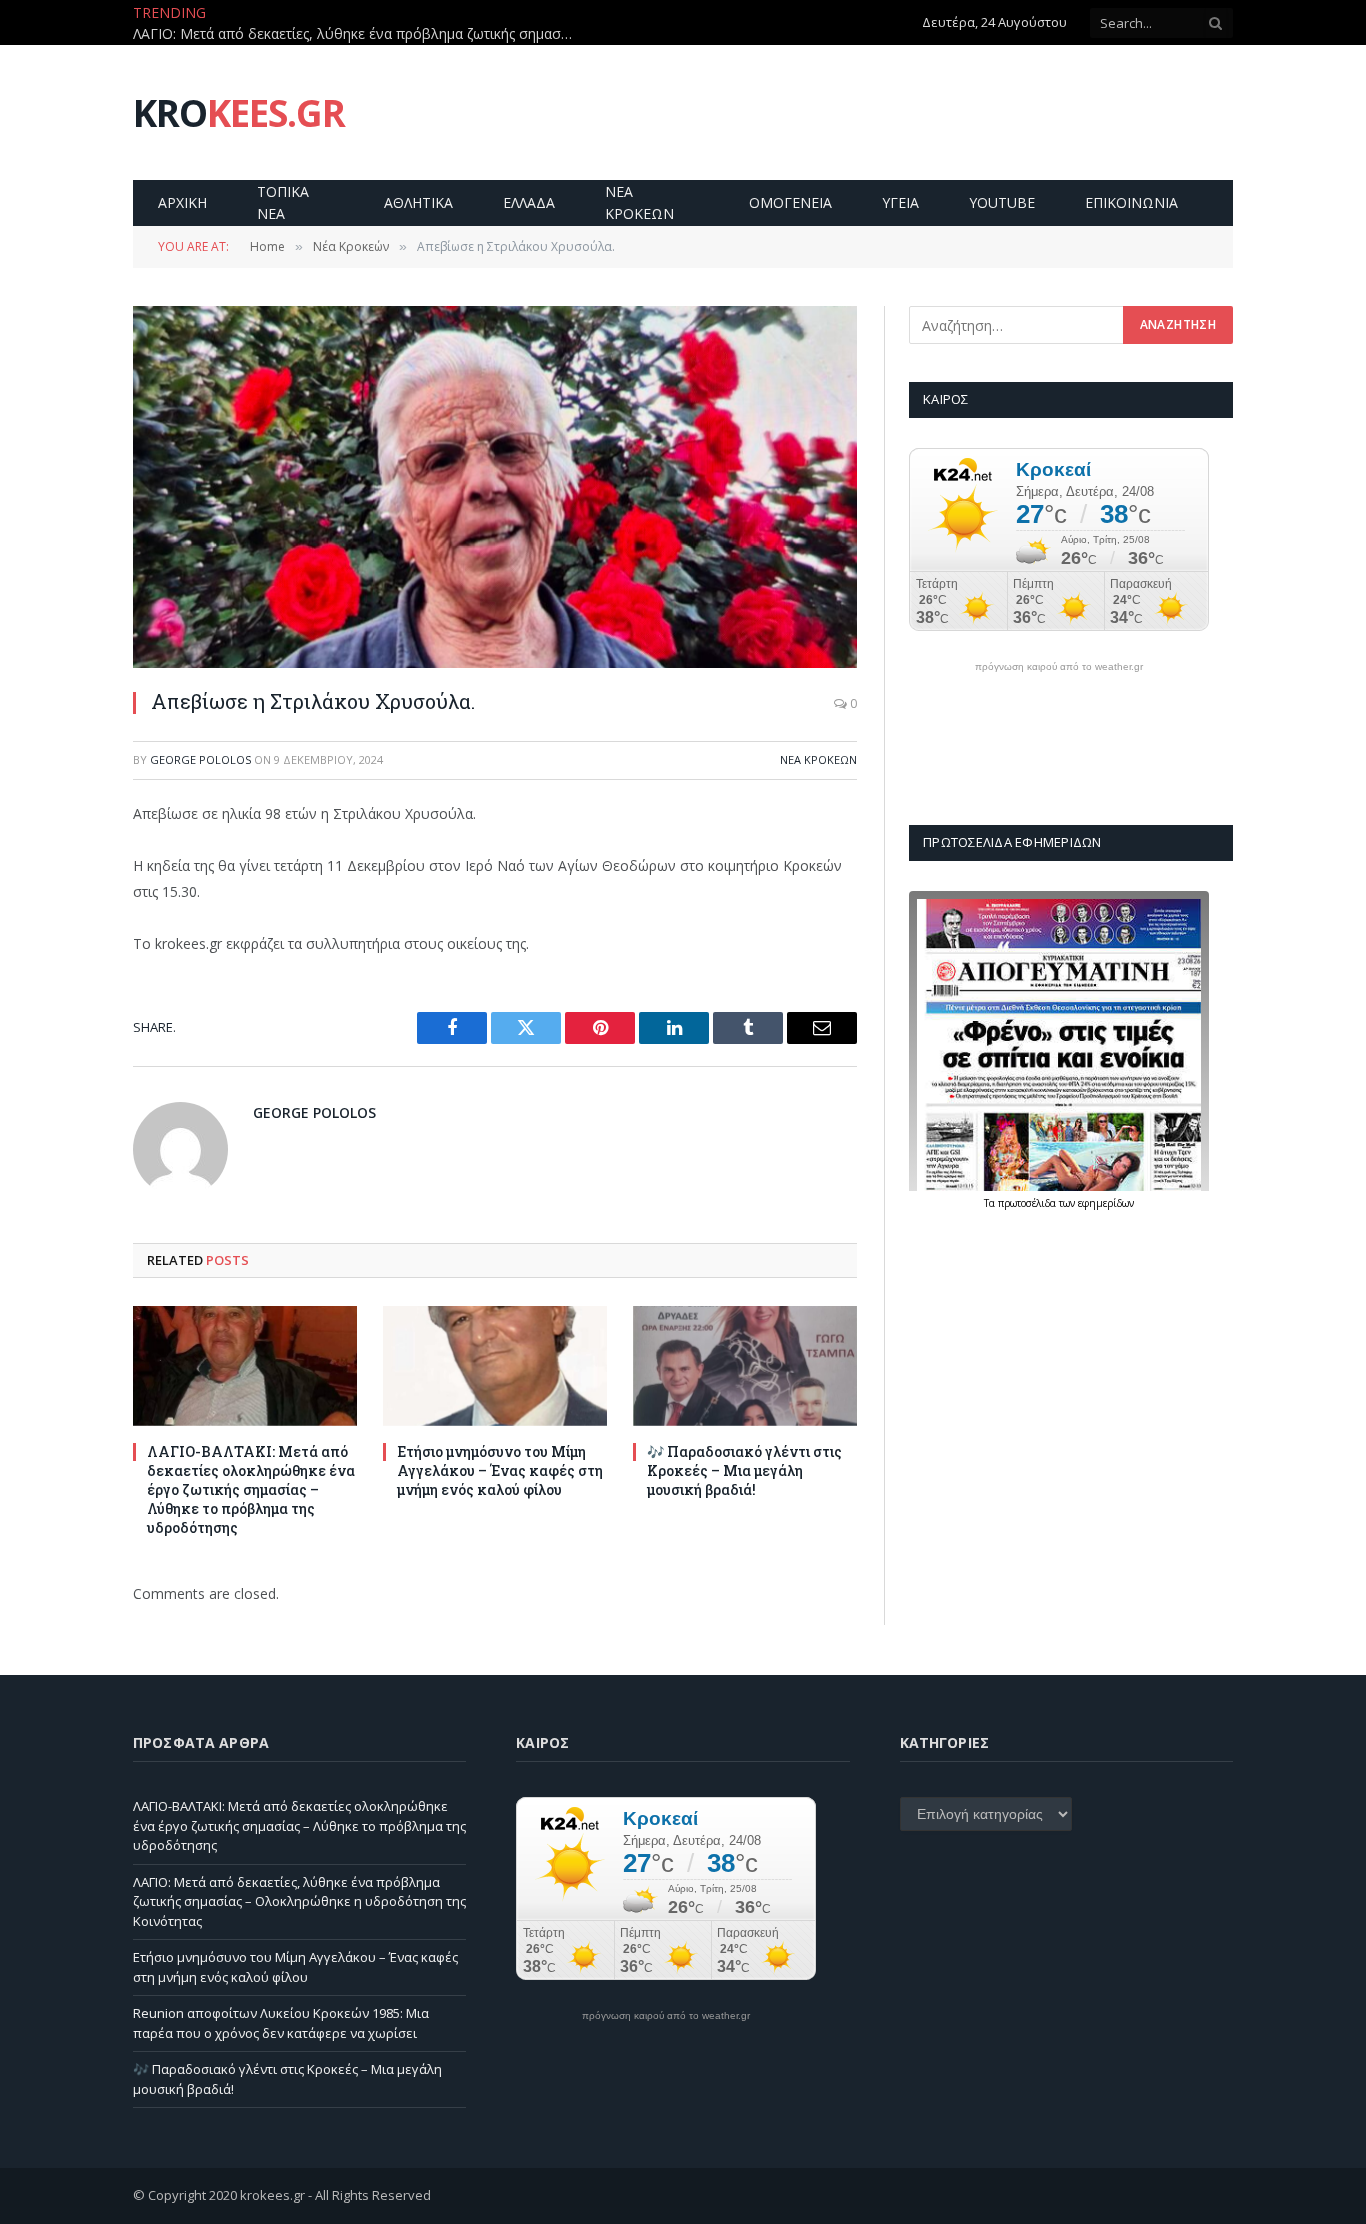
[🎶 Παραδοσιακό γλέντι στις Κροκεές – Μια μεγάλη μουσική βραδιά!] (745, 1365)
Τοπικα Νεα (283, 202)
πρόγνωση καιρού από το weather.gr (1059, 667)
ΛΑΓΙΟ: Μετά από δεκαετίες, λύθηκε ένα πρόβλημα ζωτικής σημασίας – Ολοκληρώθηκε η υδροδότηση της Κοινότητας (358, 34)
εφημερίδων (1106, 1203)
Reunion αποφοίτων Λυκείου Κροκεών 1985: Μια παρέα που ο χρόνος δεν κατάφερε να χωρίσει (281, 2023)
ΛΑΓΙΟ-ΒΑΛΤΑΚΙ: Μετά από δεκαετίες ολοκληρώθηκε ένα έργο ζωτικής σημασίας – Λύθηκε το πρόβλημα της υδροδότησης (251, 1489)
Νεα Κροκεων (639, 202)
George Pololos (200, 759)
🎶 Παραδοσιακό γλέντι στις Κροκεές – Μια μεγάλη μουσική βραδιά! (744, 1470)
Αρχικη (182, 202)
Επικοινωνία (1131, 202)
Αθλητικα (418, 202)
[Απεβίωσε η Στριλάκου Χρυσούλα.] (495, 487)
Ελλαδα (529, 202)
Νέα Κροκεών (818, 759)
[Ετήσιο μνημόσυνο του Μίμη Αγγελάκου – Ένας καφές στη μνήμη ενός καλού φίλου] (495, 1365)
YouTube (1002, 202)
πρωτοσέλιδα (1028, 1203)
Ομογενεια (790, 202)
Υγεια (900, 202)
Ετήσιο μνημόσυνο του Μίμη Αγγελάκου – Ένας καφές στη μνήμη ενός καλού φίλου (500, 1470)
